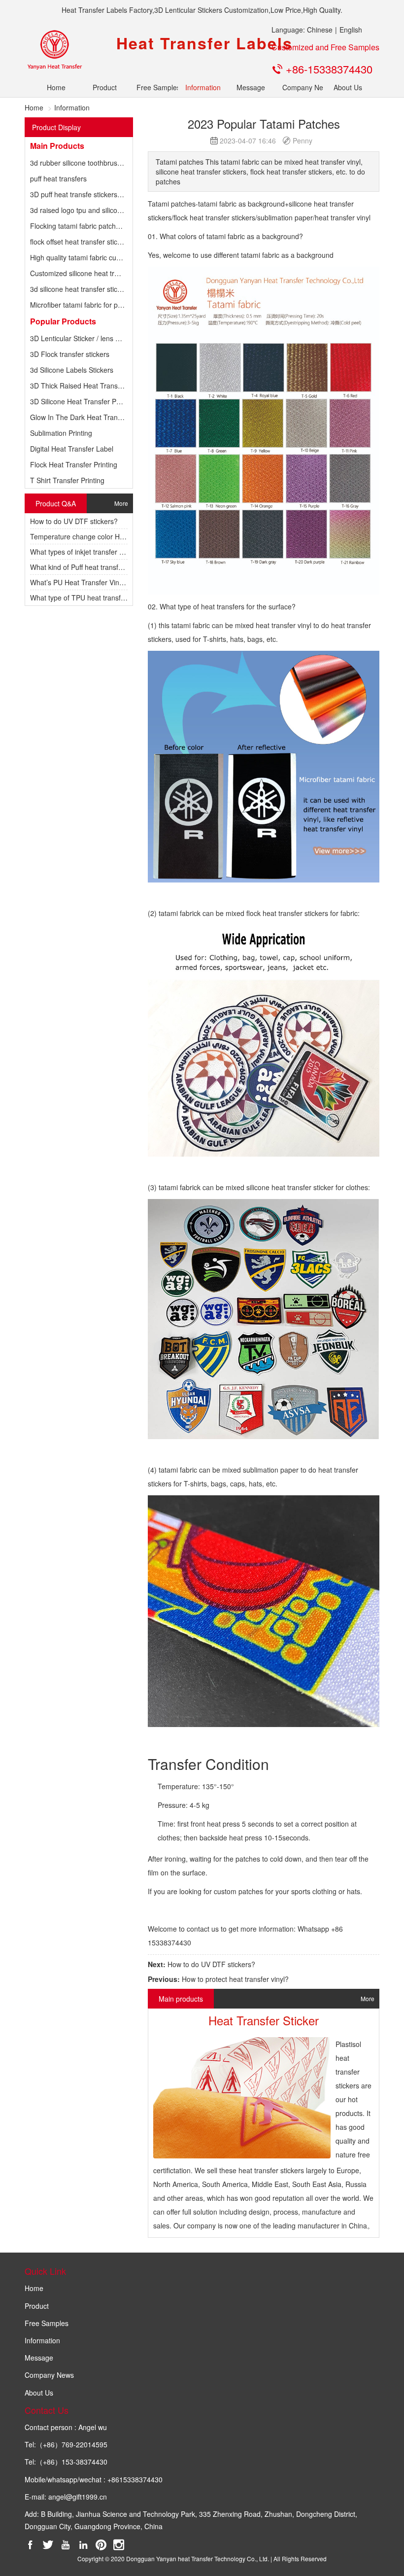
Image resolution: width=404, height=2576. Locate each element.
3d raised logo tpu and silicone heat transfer (99, 210)
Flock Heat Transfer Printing (74, 464)
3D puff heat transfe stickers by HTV (86, 194)
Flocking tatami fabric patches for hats (89, 226)
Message (251, 87)
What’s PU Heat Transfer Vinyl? (79, 582)
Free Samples (153, 87)
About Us (348, 87)
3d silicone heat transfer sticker (79, 289)
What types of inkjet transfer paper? (86, 552)
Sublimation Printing (61, 433)
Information (202, 87)
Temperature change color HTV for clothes (97, 536)
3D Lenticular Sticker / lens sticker (83, 338)
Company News (299, 87)
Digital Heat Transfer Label (72, 449)
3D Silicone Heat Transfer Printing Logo (92, 401)
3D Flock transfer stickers (70, 354)
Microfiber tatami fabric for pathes (83, 305)
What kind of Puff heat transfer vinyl (85, 567)
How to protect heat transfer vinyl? (235, 1979)
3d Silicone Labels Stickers (72, 370)
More (121, 503)
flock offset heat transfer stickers (80, 242)
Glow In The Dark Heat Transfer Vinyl (88, 417)
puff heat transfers (58, 178)
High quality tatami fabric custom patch (90, 257)
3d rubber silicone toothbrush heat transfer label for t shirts (121, 163)
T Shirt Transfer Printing (67, 480)
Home (56, 87)
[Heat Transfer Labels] (54, 50)
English (351, 30)
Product (105, 87)
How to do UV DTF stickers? (74, 521)
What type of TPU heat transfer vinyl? (88, 598)
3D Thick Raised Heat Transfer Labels (89, 386)
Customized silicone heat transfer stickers (95, 273)
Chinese (320, 30)
